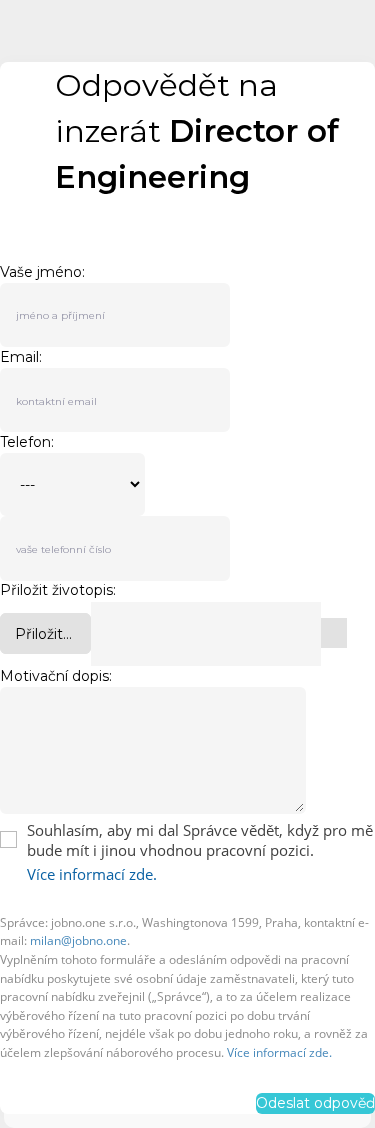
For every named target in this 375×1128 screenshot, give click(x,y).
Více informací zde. (92, 874)
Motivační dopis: (56, 676)
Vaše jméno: (42, 272)
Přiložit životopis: (58, 590)
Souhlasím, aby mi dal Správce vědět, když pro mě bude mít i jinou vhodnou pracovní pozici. (200, 840)
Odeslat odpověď (315, 1103)
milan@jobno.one (78, 940)
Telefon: (27, 442)
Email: (21, 357)
